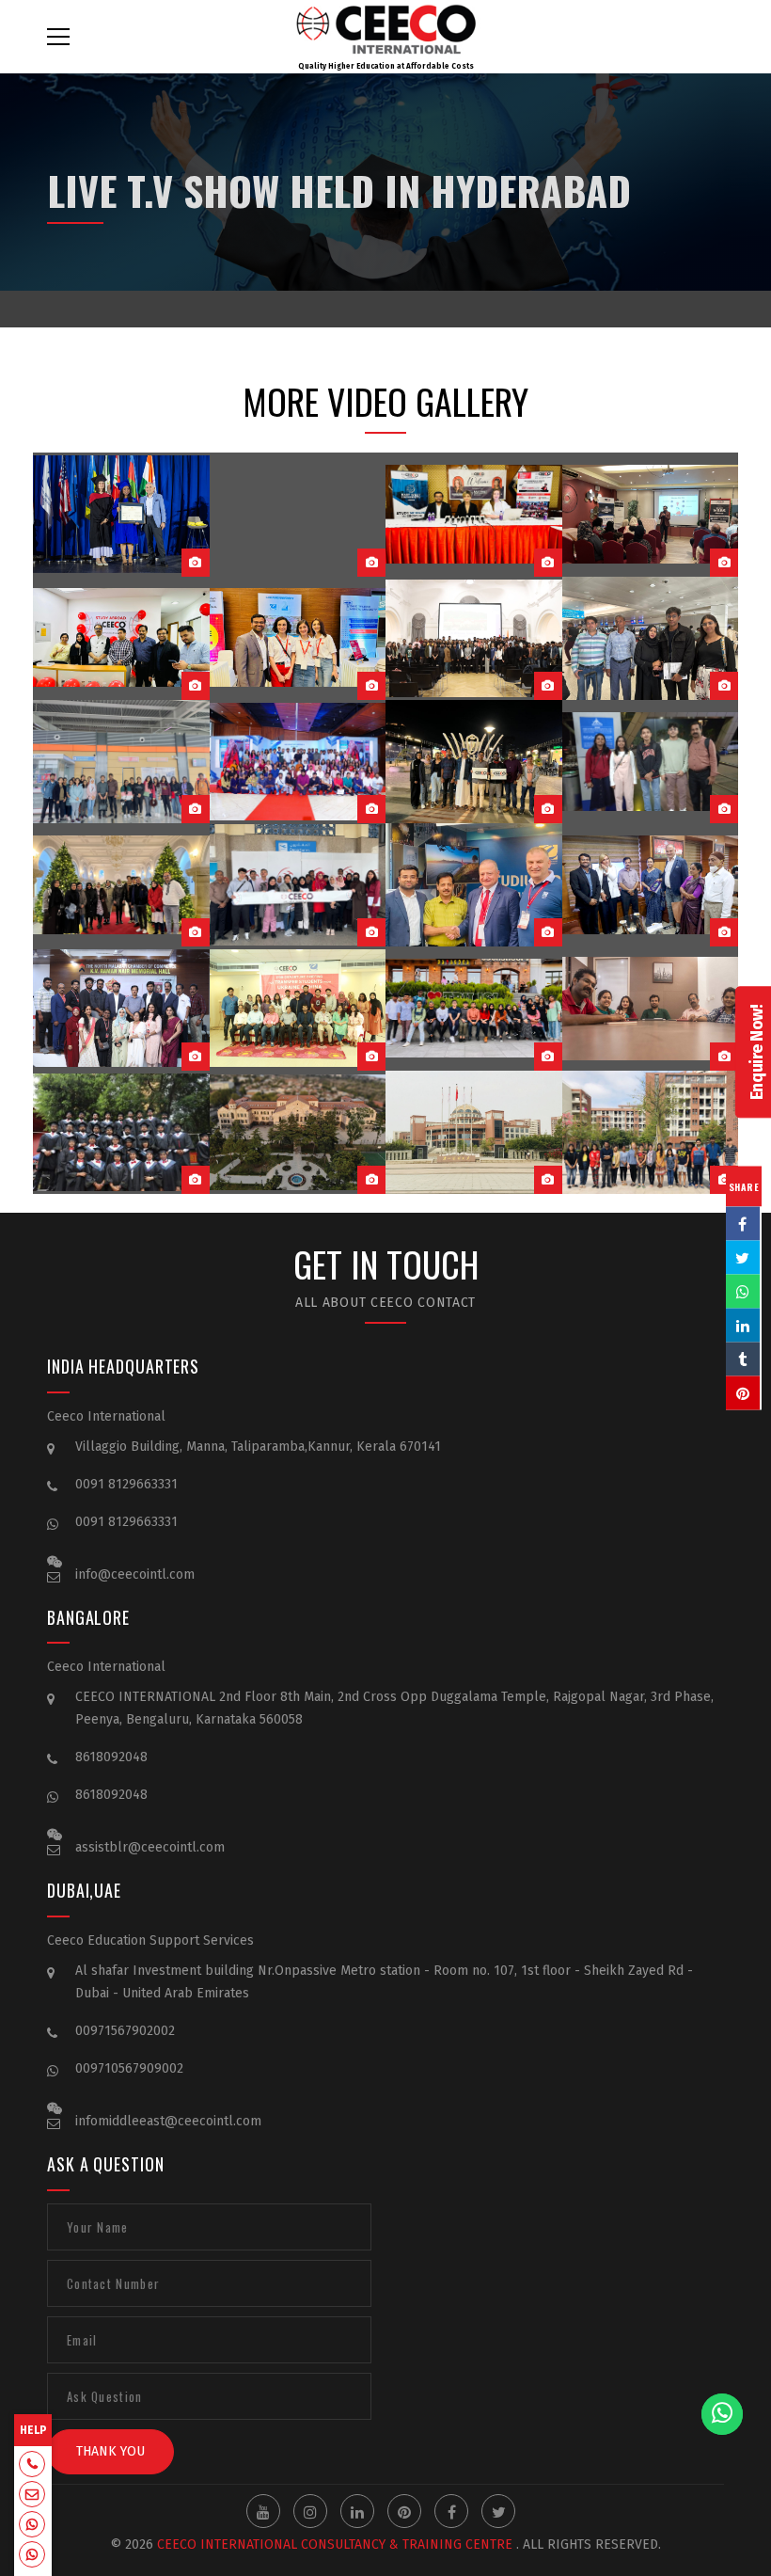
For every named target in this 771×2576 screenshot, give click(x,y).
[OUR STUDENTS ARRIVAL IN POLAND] (651, 638)
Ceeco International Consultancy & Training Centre (335, 2544)
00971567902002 (125, 2031)
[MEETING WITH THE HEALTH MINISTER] (651, 885)
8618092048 (111, 1757)
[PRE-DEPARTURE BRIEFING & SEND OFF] (298, 762)
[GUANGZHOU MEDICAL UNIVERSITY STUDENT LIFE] (651, 1132)
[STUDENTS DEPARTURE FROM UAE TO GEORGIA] (298, 885)
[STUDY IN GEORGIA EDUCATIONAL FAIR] (474, 885)
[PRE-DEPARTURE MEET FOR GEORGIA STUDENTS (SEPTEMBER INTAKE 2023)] (298, 514)
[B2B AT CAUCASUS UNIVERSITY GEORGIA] (474, 638)
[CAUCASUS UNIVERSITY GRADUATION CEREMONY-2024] (121, 514)
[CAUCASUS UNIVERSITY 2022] (474, 1008)
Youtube (263, 2511)
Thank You (110, 2451)
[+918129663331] (32, 2466)
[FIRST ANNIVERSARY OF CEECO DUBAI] (121, 638)
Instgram (310, 2511)
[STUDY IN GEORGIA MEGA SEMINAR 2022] (121, 1008)
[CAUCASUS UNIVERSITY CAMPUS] (298, 1132)
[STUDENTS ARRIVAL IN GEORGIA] (121, 762)
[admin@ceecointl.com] (32, 2496)
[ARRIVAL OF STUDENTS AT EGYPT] (474, 762)
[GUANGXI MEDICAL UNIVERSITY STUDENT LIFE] (121, 1132)
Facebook (451, 2511)
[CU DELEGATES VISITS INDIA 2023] (298, 638)
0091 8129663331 (126, 1484)
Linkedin (357, 2511)
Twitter (498, 2511)
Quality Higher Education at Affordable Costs (386, 66)
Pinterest (404, 2511)
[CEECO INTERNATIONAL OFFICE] (651, 1008)
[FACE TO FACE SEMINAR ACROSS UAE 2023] (651, 514)
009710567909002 (129, 2068)
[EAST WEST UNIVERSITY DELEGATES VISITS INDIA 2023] (474, 514)
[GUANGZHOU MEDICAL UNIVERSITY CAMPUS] (474, 1132)
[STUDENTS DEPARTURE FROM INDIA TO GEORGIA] (651, 762)
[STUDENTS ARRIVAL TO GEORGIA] (121, 885)
